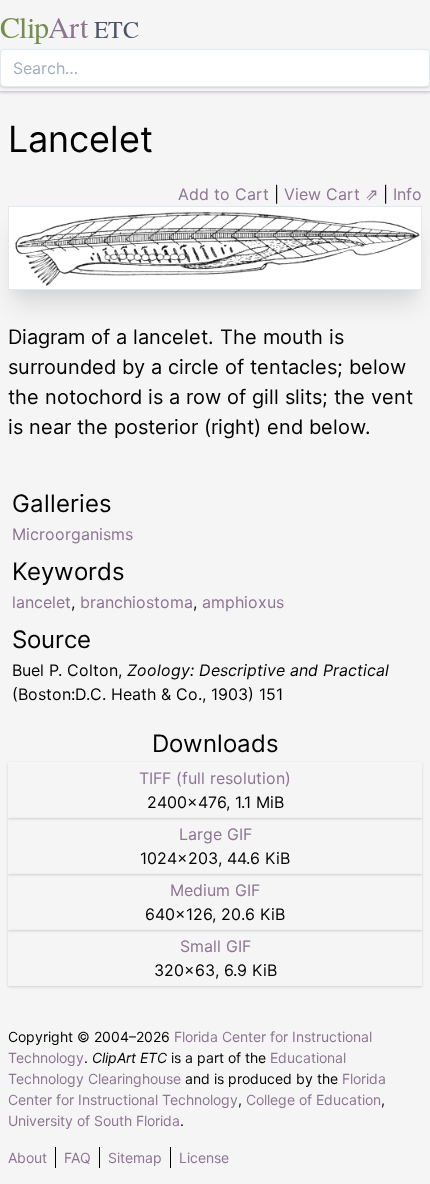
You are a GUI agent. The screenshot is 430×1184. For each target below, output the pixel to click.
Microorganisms (72, 534)
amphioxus (243, 602)
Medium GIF (215, 890)
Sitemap (135, 1157)
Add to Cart (223, 194)
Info (407, 194)
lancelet (41, 602)
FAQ (77, 1157)
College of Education (313, 1099)
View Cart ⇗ (331, 194)
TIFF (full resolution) (215, 778)
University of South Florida (94, 1120)
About (27, 1157)
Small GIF (215, 946)
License (204, 1157)
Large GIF (215, 834)
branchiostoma (136, 602)
